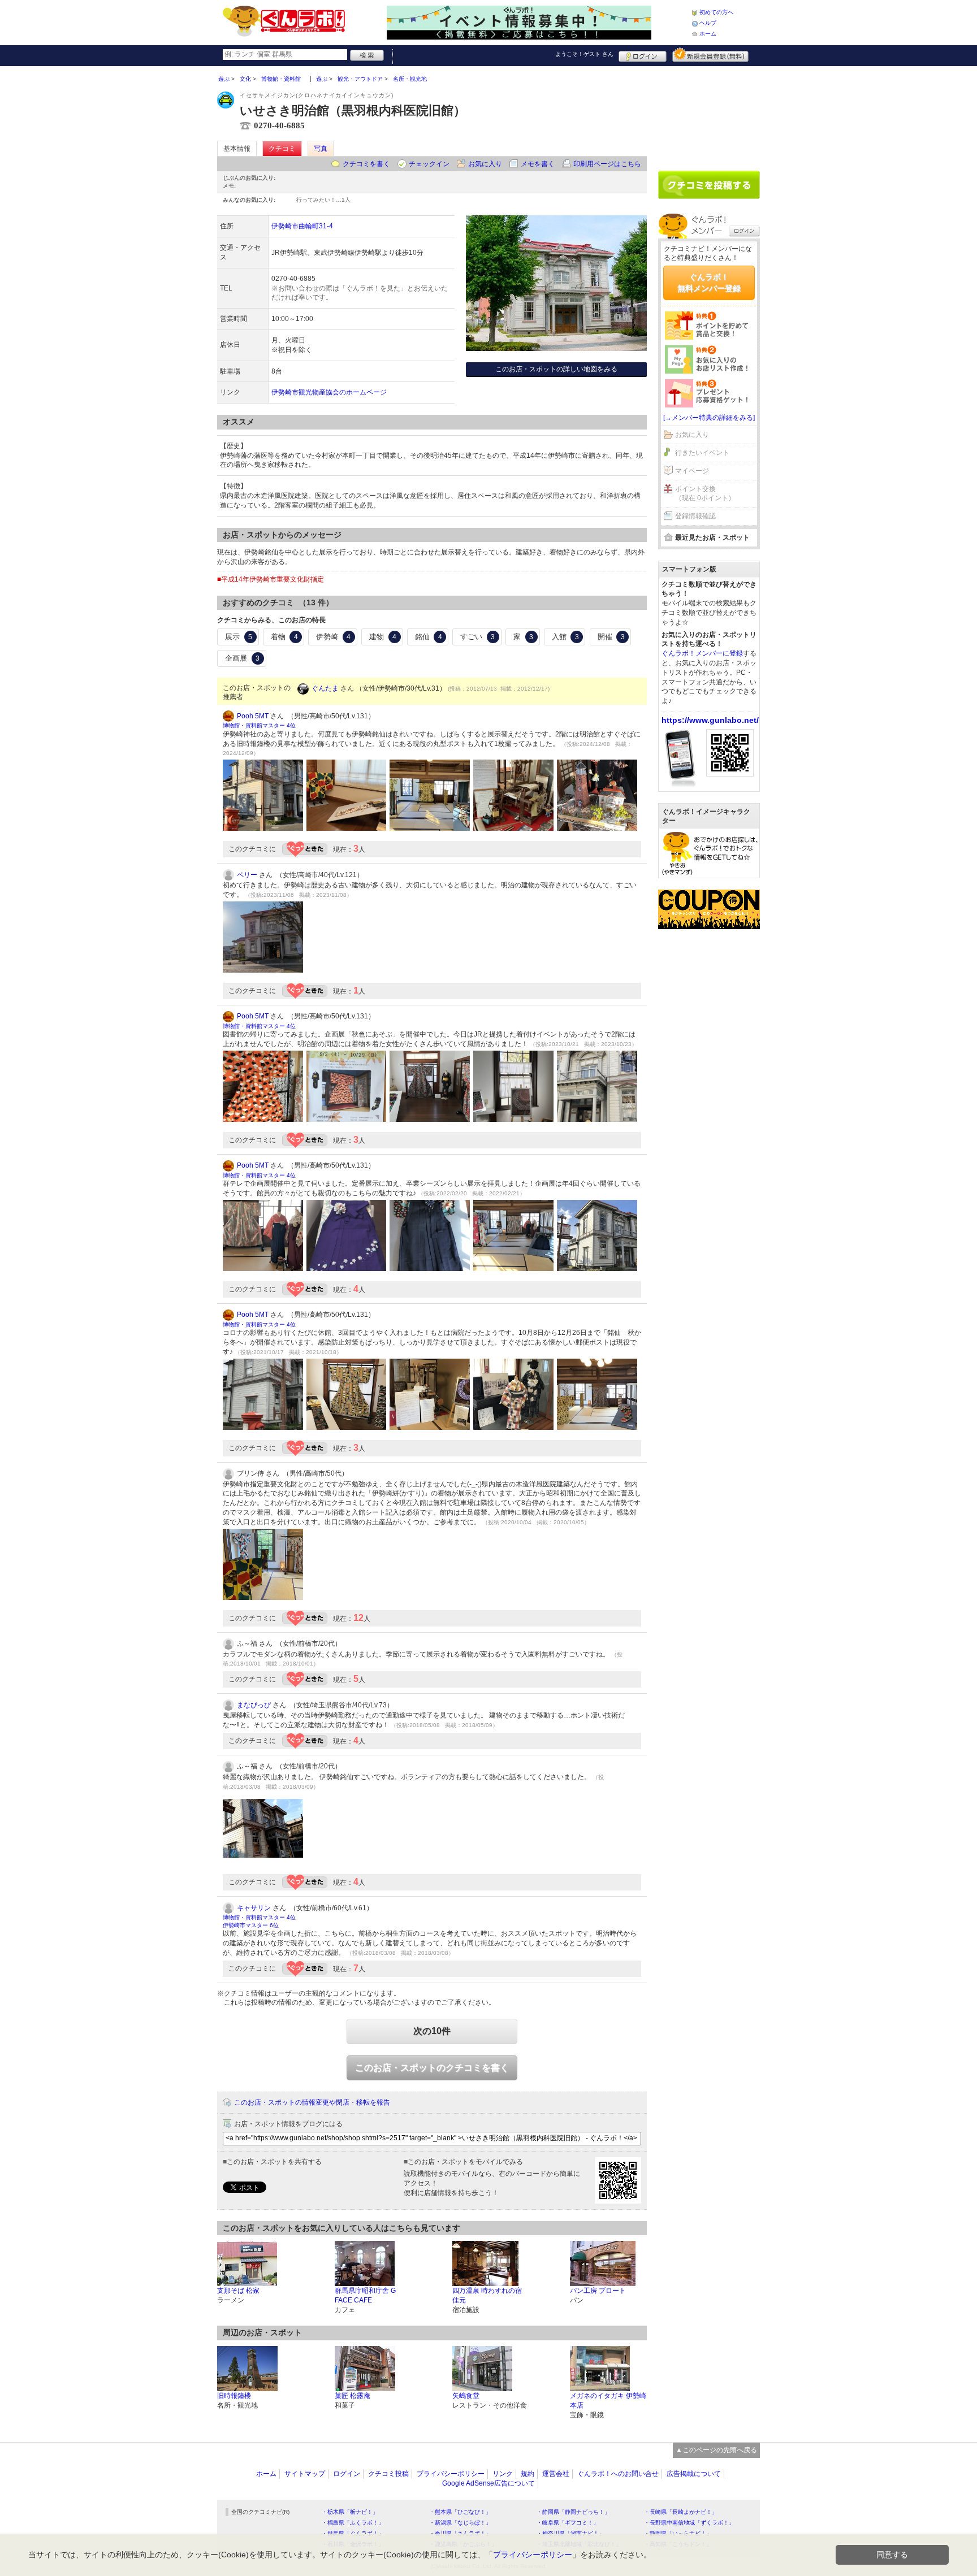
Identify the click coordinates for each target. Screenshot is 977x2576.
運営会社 (556, 2474)
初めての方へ (716, 12)
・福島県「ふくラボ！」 (353, 2523)
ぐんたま (325, 688)
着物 (284, 637)
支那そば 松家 (238, 2291)
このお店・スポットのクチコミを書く (432, 2068)
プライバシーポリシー (451, 2474)
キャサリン (254, 1908)
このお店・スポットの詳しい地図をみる (556, 369)
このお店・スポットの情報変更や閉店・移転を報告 (312, 2102)
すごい (477, 637)
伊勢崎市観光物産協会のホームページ (329, 392)
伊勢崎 (333, 637)
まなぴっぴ (254, 1705)
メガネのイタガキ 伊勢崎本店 (608, 2401)
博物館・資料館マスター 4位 (259, 725)
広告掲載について (694, 2474)
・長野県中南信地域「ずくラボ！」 (689, 2523)
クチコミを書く (366, 164)
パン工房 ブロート (598, 2291)
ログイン (643, 55)
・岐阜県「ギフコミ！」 (568, 2523)
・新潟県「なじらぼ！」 (460, 2523)
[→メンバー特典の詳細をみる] (709, 418)
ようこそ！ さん (584, 54)
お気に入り (485, 164)
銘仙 (429, 637)
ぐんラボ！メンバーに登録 (702, 653)
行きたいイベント (702, 453)
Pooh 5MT (253, 716)
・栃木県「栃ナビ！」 (350, 2512)
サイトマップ (305, 2474)
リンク (503, 2474)
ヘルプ (708, 23)
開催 (611, 637)
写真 (321, 149)
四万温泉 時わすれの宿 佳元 (487, 2295)
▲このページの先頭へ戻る (716, 2450)
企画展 (242, 658)
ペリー (247, 875)
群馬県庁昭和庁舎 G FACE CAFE (365, 2295)
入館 (565, 637)
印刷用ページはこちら (607, 164)
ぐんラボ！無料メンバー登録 (709, 283)
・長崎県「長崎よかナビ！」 (681, 2512)
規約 (528, 2474)
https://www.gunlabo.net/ (710, 720)
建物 (383, 637)
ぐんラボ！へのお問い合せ (618, 2474)
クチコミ (282, 149)
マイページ (692, 471)
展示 (239, 637)
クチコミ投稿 (388, 2474)
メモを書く (538, 164)
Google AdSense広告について (488, 2483)
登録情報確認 (695, 516)
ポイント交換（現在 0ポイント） (705, 494)
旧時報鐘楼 (234, 2396)
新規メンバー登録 (710, 55)
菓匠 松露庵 (353, 2396)
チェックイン (429, 164)
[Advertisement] (709, 114)
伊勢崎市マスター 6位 (251, 1925)
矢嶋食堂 (466, 2396)
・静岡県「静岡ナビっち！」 (573, 2512)
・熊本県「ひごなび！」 (460, 2512)
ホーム (708, 34)
